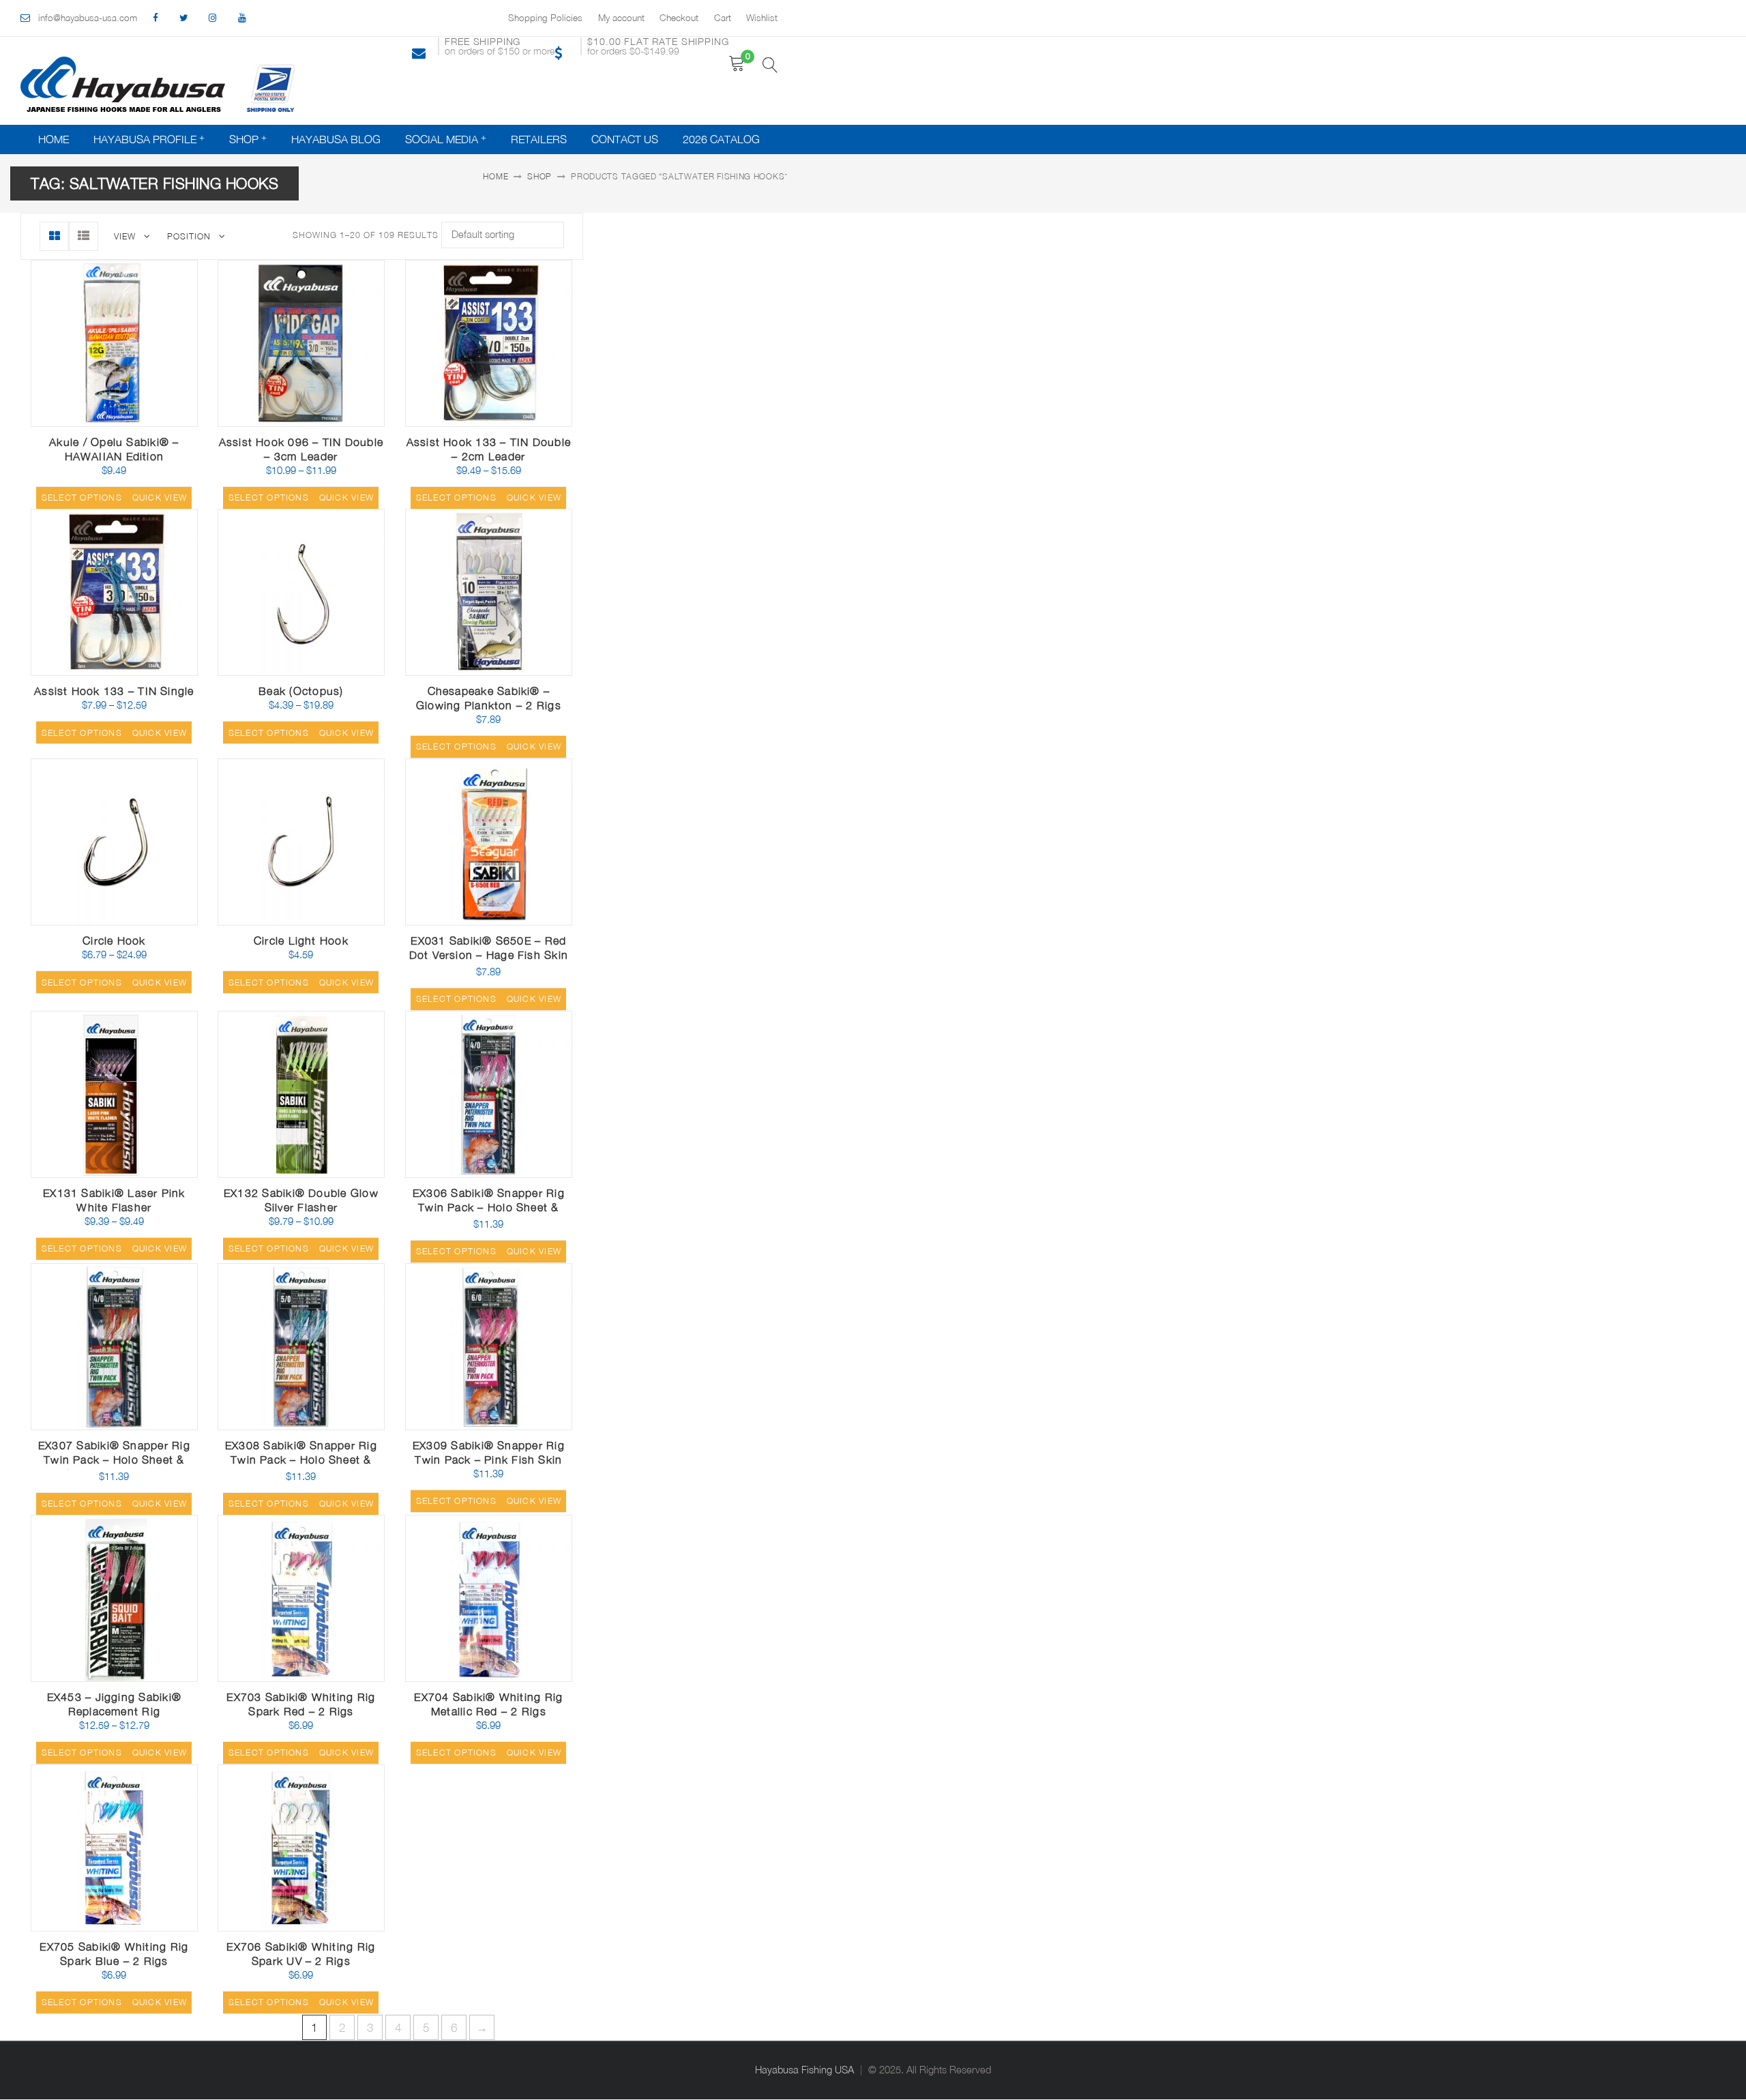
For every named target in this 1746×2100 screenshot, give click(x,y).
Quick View (158, 421)
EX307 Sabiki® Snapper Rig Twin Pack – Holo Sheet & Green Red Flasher (114, 1460)
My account (621, 18)
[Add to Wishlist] (125, 417)
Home (54, 139)
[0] (737, 64)
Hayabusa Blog (336, 139)
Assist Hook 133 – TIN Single (114, 691)
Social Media (442, 139)
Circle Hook (114, 941)
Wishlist (762, 18)
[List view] (84, 236)
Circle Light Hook (301, 941)
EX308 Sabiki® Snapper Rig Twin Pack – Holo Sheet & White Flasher (301, 1460)
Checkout (679, 18)
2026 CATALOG (721, 139)
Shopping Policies (545, 18)
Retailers (539, 139)
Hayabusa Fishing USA (804, 2070)
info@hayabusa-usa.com (88, 18)
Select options (82, 498)
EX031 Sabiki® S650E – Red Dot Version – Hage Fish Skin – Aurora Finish (489, 955)
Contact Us (625, 139)
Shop (244, 139)
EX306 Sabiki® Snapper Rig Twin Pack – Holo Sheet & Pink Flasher (489, 1207)
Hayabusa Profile (145, 139)
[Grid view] (54, 236)
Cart (723, 18)
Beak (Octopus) (301, 691)
